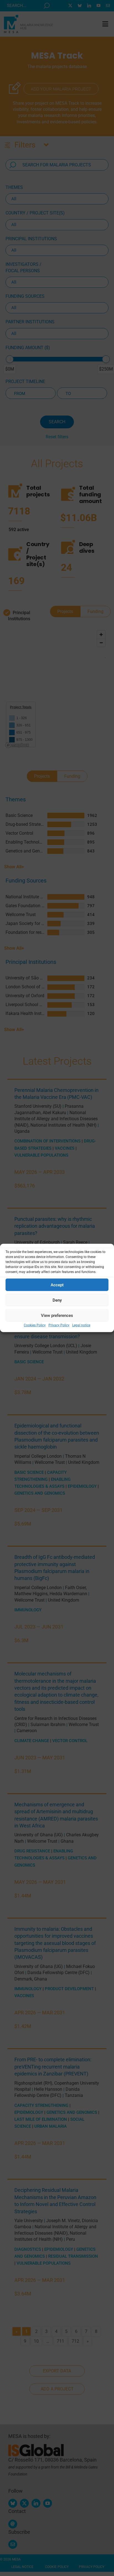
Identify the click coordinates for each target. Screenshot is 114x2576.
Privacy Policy (59, 1325)
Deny (57, 1300)
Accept (57, 1285)
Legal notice (81, 1325)
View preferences (57, 1315)
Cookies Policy (35, 1325)
